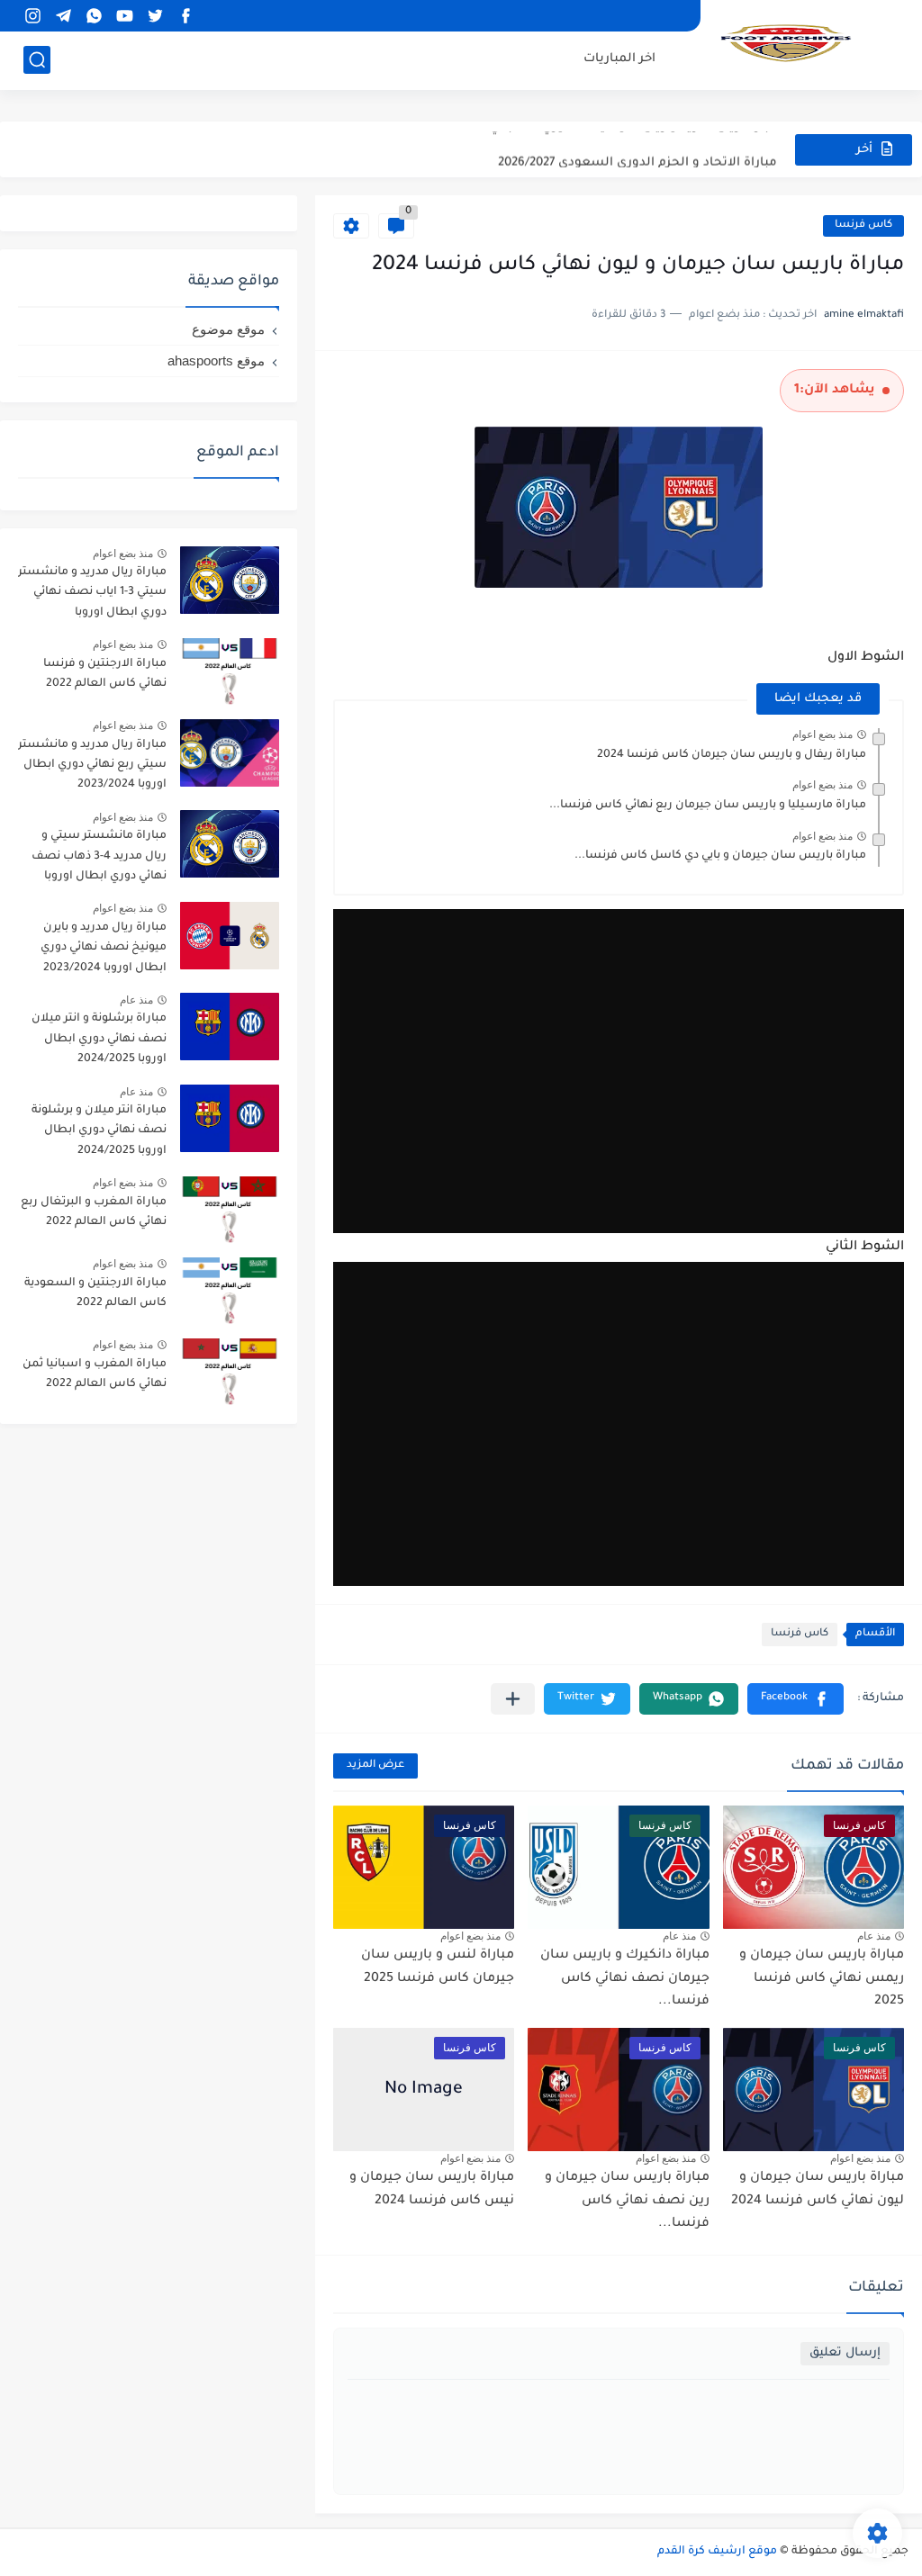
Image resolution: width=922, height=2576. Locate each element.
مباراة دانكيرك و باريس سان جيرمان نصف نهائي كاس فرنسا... (625, 1979)
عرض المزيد (375, 1765)
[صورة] (230, 580)
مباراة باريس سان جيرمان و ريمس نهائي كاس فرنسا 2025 (822, 1979)
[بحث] (37, 60)
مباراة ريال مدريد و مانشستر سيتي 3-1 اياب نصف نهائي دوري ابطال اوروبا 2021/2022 (92, 595)
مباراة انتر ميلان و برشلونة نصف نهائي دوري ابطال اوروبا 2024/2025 (99, 1131)
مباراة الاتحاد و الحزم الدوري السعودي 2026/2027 (637, 149)
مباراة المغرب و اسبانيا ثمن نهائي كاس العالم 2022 (95, 1374)
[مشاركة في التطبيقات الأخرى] (513, 1699)
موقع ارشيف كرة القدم (717, 2552)
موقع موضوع (228, 329)
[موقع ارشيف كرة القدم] (786, 43)
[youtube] (124, 16)
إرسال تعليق (845, 2353)
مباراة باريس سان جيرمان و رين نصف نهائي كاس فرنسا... (627, 2201)
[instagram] (32, 16)
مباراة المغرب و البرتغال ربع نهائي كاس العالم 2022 (94, 1212)
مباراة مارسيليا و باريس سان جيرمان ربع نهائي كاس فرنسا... (708, 806)
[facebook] (185, 16)
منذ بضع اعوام (823, 734)
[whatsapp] (94, 16)
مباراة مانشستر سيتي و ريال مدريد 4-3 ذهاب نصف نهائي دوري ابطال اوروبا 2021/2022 (99, 859)
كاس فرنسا (863, 225)
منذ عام (874, 1936)
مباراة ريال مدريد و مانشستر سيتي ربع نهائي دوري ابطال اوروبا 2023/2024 (92, 766)
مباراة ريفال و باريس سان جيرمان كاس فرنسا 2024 (732, 755)
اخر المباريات (619, 59)
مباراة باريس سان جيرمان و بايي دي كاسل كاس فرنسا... (720, 856)
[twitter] (155, 16)
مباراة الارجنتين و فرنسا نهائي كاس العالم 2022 (105, 674)
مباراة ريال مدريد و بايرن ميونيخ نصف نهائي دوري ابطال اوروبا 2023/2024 (104, 948)
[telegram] (63, 16)
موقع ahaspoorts (216, 360)
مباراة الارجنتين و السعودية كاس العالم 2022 (95, 1293)
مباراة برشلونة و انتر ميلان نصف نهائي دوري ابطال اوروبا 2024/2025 (99, 1039)
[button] (795, 1699)
